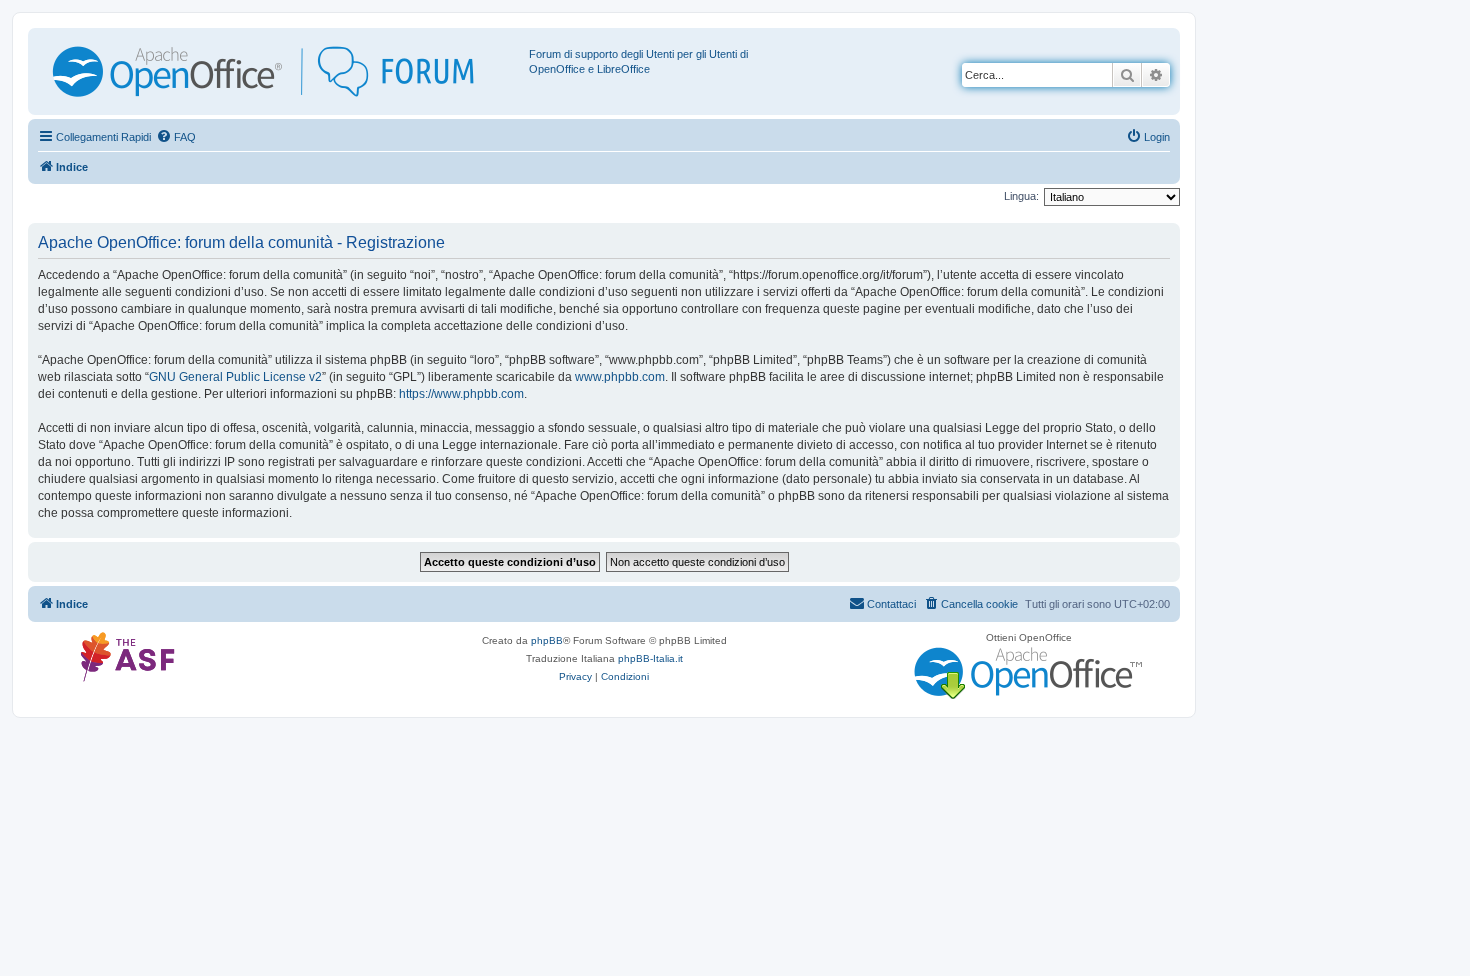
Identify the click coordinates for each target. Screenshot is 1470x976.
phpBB (547, 640)
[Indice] (281, 71)
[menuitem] (176, 137)
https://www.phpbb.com (461, 394)
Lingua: (1021, 196)
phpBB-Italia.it (650, 658)
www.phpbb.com (620, 377)
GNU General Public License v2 (235, 377)
